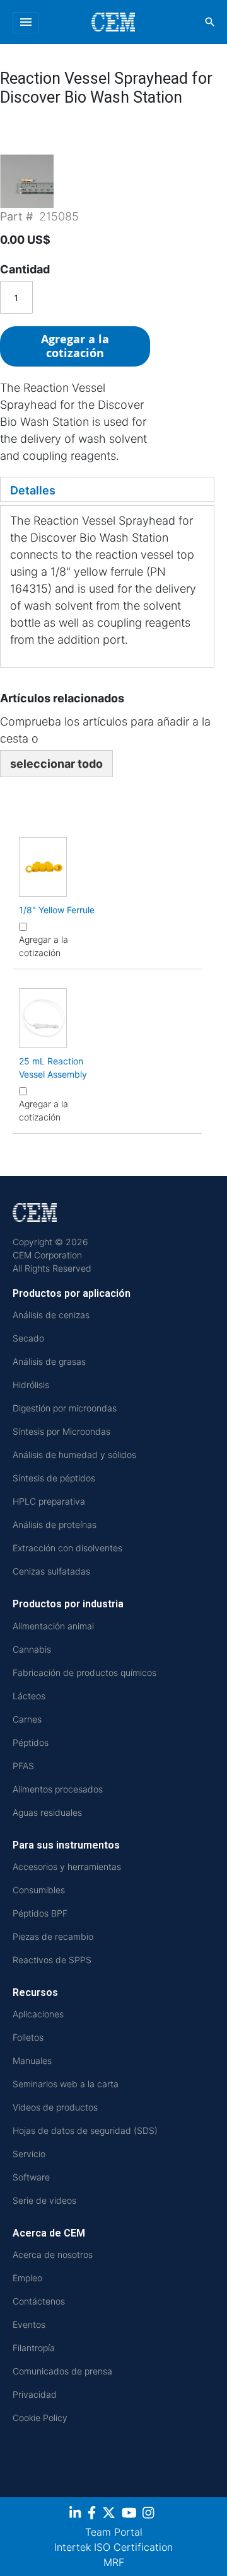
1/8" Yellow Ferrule (57, 910)
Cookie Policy (40, 2418)
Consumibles (39, 1890)
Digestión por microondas (65, 1408)
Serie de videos (44, 2200)
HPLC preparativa (49, 1501)
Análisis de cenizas (51, 1315)
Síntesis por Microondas (61, 1431)
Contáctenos (39, 2301)
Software (31, 2177)
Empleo (27, 2278)
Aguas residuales (47, 1812)
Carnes (27, 1719)
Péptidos (31, 1742)
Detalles (33, 490)
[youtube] (131, 2515)
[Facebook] (93, 2515)
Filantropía (34, 2348)
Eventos (29, 2324)
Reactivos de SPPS (52, 1960)
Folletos (28, 2037)
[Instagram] (150, 2515)
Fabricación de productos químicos (84, 1673)
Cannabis (32, 1649)
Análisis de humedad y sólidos (74, 1455)
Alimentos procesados (58, 1789)
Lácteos (29, 1696)
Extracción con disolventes (67, 1548)
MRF (114, 2562)
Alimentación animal (53, 1626)
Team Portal (114, 2532)
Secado (28, 1338)
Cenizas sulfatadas (51, 1571)
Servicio (29, 2154)
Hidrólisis (31, 1385)
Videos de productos (55, 2107)
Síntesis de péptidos (54, 1478)
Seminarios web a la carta (66, 2084)
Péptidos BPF (40, 1913)
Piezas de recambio (53, 1936)
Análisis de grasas (49, 1361)
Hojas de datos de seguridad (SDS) (85, 2130)
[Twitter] (110, 2515)
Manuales (32, 2060)
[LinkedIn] (77, 2515)
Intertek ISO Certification (113, 2547)
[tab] (107, 489)
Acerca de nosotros (53, 2254)
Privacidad (35, 2394)
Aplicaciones (38, 2014)
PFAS (23, 1766)
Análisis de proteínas (55, 1525)
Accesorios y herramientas (67, 1866)
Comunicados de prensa (62, 2371)
